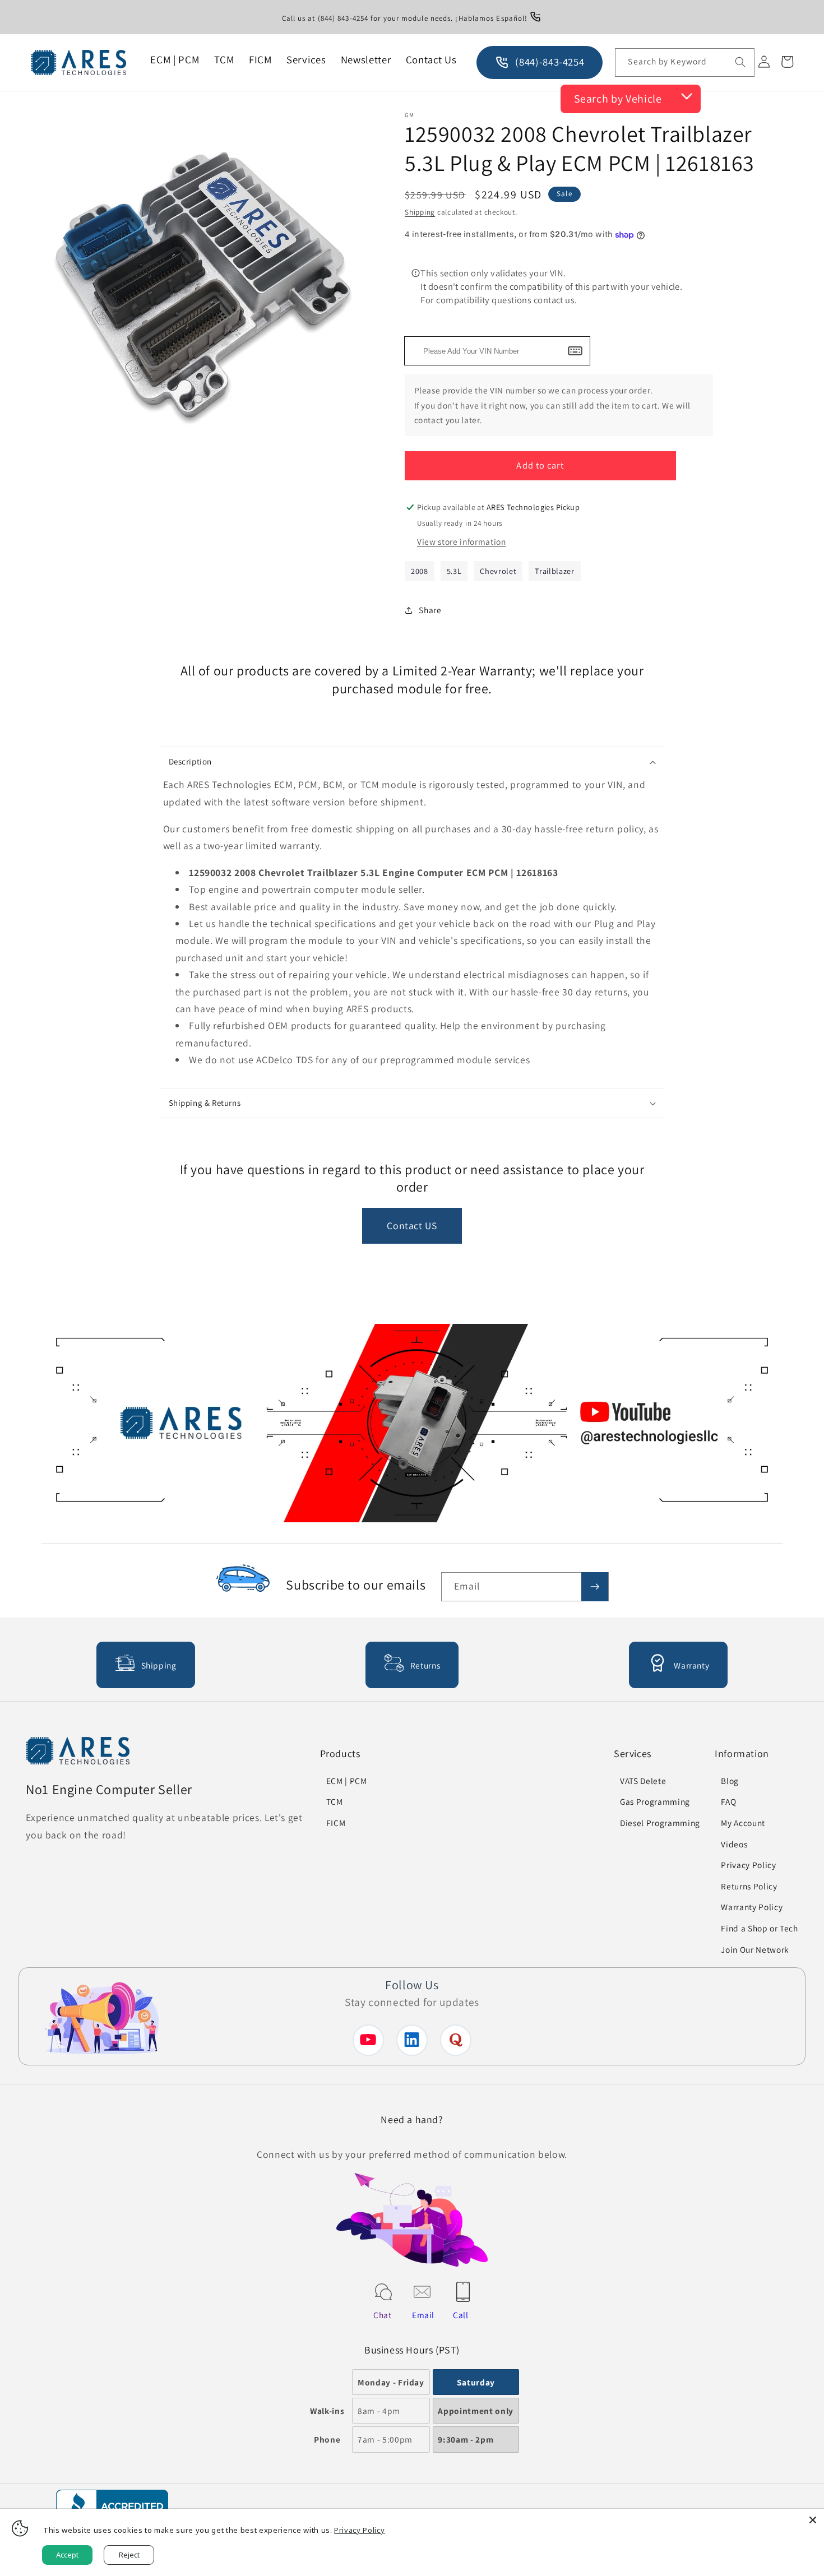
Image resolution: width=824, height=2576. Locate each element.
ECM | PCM (347, 1781)
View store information (462, 541)
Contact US (412, 1226)
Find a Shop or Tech (760, 1928)
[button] (412, 762)
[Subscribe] (595, 1587)
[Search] (740, 62)
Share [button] (430, 610)
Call (461, 2315)
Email (423, 2315)
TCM (335, 1801)
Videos (734, 1844)
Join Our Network (755, 1949)
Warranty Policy (752, 1907)
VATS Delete (643, 1781)
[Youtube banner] (412, 1426)
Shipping (420, 212)
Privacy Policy (748, 1865)
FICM (336, 1823)
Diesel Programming (660, 1823)
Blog (730, 1781)
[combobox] (684, 63)
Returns (425, 1665)
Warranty (691, 1665)
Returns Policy (749, 1886)
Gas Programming (655, 1801)
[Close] (813, 2520)
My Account (743, 1823)
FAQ (728, 1801)
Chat (383, 2315)
